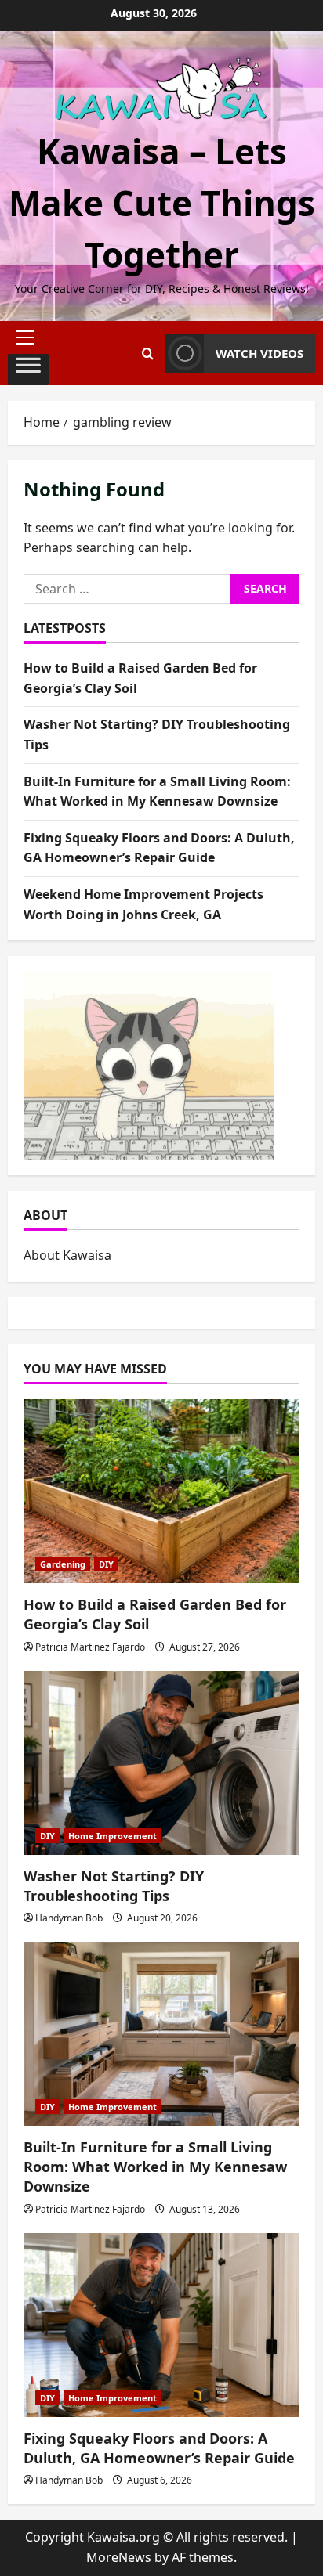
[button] (28, 337)
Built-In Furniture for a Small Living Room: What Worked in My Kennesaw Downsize (155, 2167)
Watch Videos (259, 353)
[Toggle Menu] (28, 370)
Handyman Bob (69, 1918)
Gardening (63, 1564)
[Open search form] (148, 354)
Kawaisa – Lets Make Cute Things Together (162, 203)
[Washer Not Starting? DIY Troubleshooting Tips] (161, 1763)
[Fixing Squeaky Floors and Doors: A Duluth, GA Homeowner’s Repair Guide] (161, 2325)
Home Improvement (113, 1836)
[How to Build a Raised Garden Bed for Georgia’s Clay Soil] (161, 1491)
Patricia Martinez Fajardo (90, 1647)
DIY (106, 1564)
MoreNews (119, 2557)
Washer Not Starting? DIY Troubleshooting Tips (114, 1886)
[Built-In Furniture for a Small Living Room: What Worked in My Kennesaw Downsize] (161, 2034)
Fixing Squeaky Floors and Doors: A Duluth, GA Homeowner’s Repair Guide (159, 2448)
